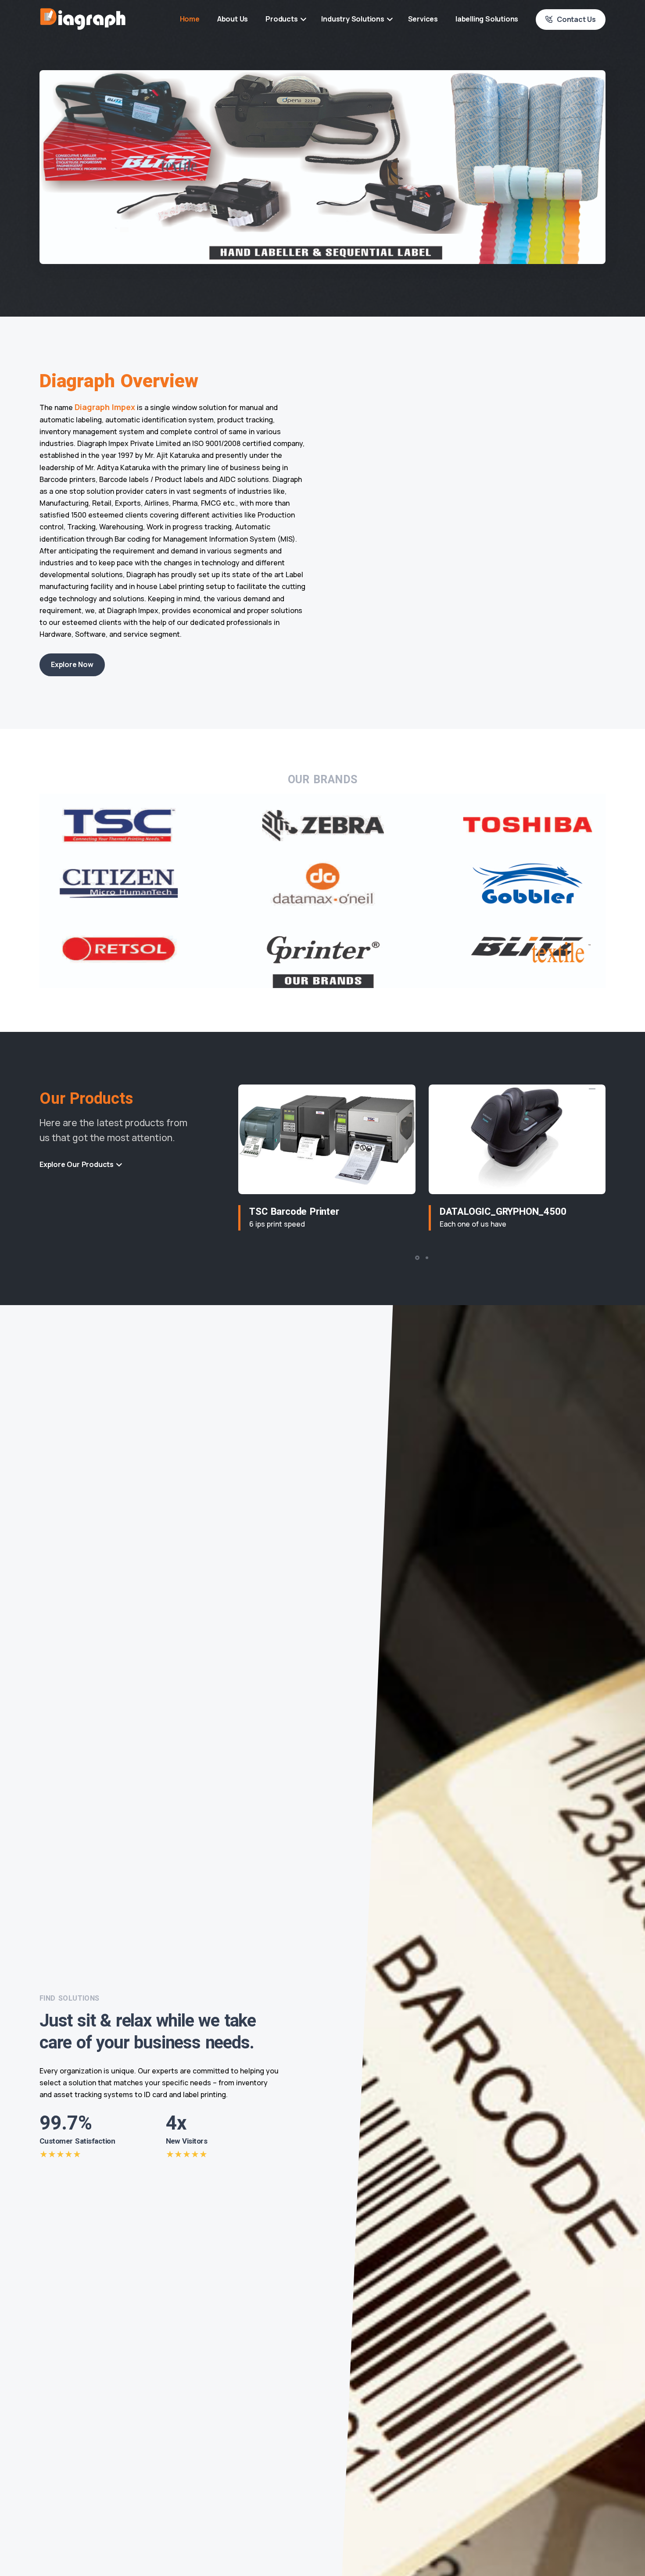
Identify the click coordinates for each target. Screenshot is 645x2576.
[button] (417, 1258)
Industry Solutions (353, 19)
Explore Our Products (77, 1164)
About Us (233, 19)
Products (281, 19)
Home (190, 19)
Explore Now (72, 664)
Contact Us (576, 19)
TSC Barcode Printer (294, 1212)
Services (423, 19)
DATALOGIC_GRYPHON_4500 (503, 1212)
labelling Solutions (487, 19)
